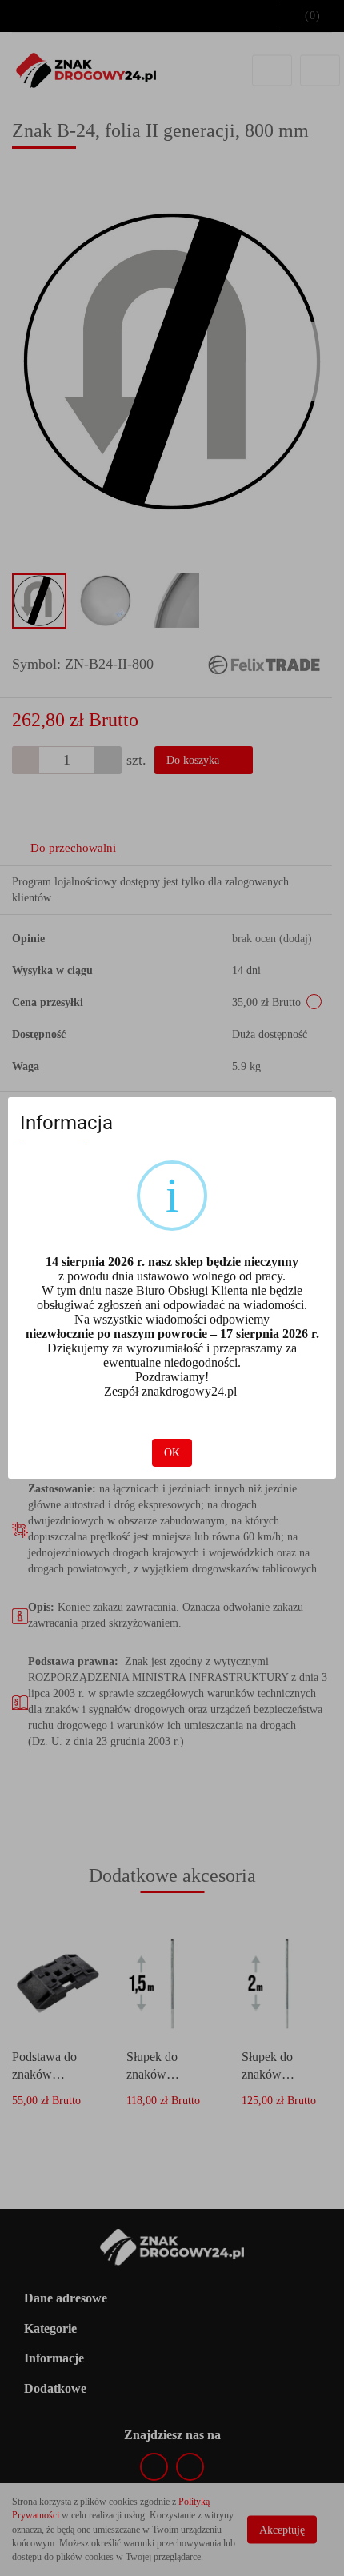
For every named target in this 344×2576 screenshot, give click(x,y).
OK (172, 1453)
